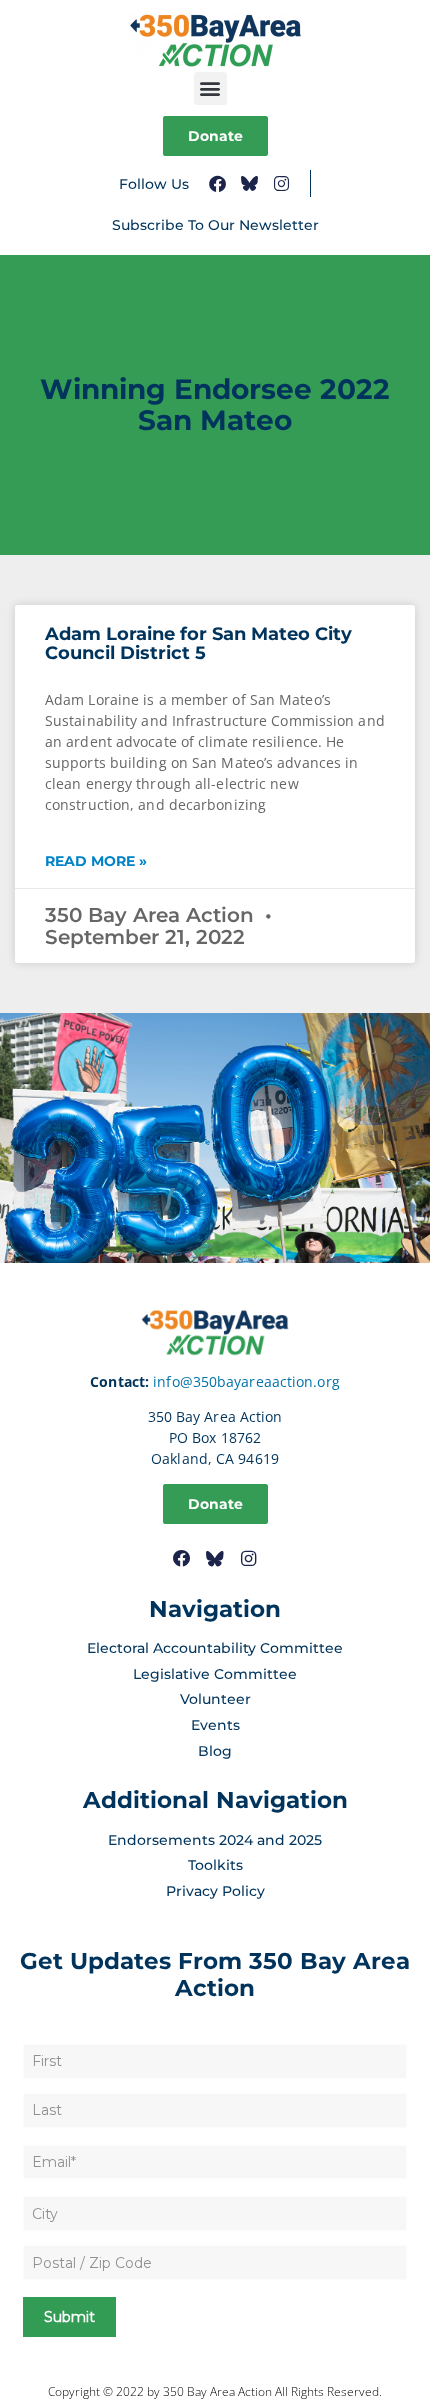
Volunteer (215, 1699)
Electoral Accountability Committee (215, 1648)
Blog (215, 1751)
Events (215, 1725)
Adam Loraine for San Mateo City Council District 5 (198, 644)
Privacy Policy (215, 1891)
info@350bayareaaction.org (246, 1381)
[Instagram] (281, 183)
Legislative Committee (215, 1674)
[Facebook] (217, 183)
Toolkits (215, 1865)
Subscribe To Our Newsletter (215, 225)
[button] (210, 88)
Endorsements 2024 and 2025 (215, 1840)
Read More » (96, 861)
